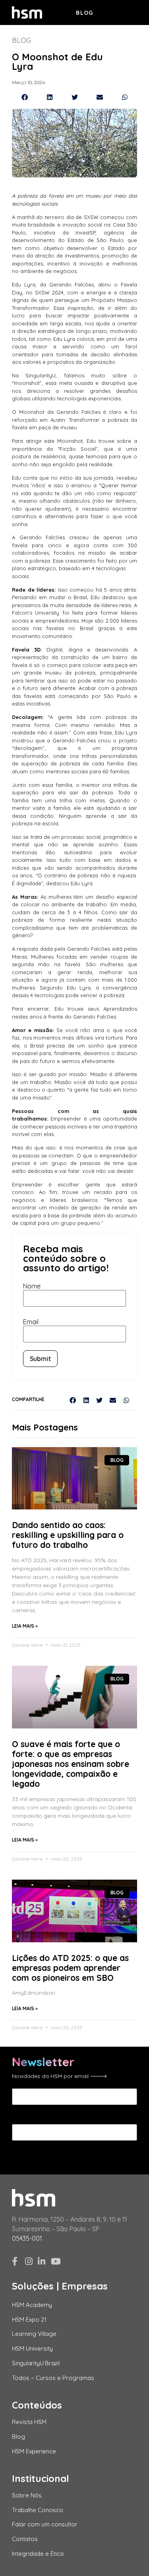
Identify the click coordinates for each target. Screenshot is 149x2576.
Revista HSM (29, 2422)
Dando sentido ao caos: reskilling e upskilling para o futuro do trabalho (68, 1535)
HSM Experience (34, 2451)
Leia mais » (25, 1626)
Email (31, 1322)
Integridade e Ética (38, 2554)
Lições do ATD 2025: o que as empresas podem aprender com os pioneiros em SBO (70, 1968)
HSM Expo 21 (29, 2319)
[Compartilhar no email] (100, 97)
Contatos (25, 2539)
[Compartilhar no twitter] (74, 97)
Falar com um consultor (45, 2524)
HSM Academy (32, 2305)
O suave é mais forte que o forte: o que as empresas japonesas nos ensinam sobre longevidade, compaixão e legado (71, 1764)
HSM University (32, 2348)
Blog (85, 13)
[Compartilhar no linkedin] (49, 97)
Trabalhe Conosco (38, 2510)
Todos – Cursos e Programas (53, 2378)
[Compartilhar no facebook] (24, 97)
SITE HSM (123, 12)
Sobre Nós (27, 2495)
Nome (32, 1286)
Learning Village (34, 2334)
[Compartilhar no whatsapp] (125, 97)
